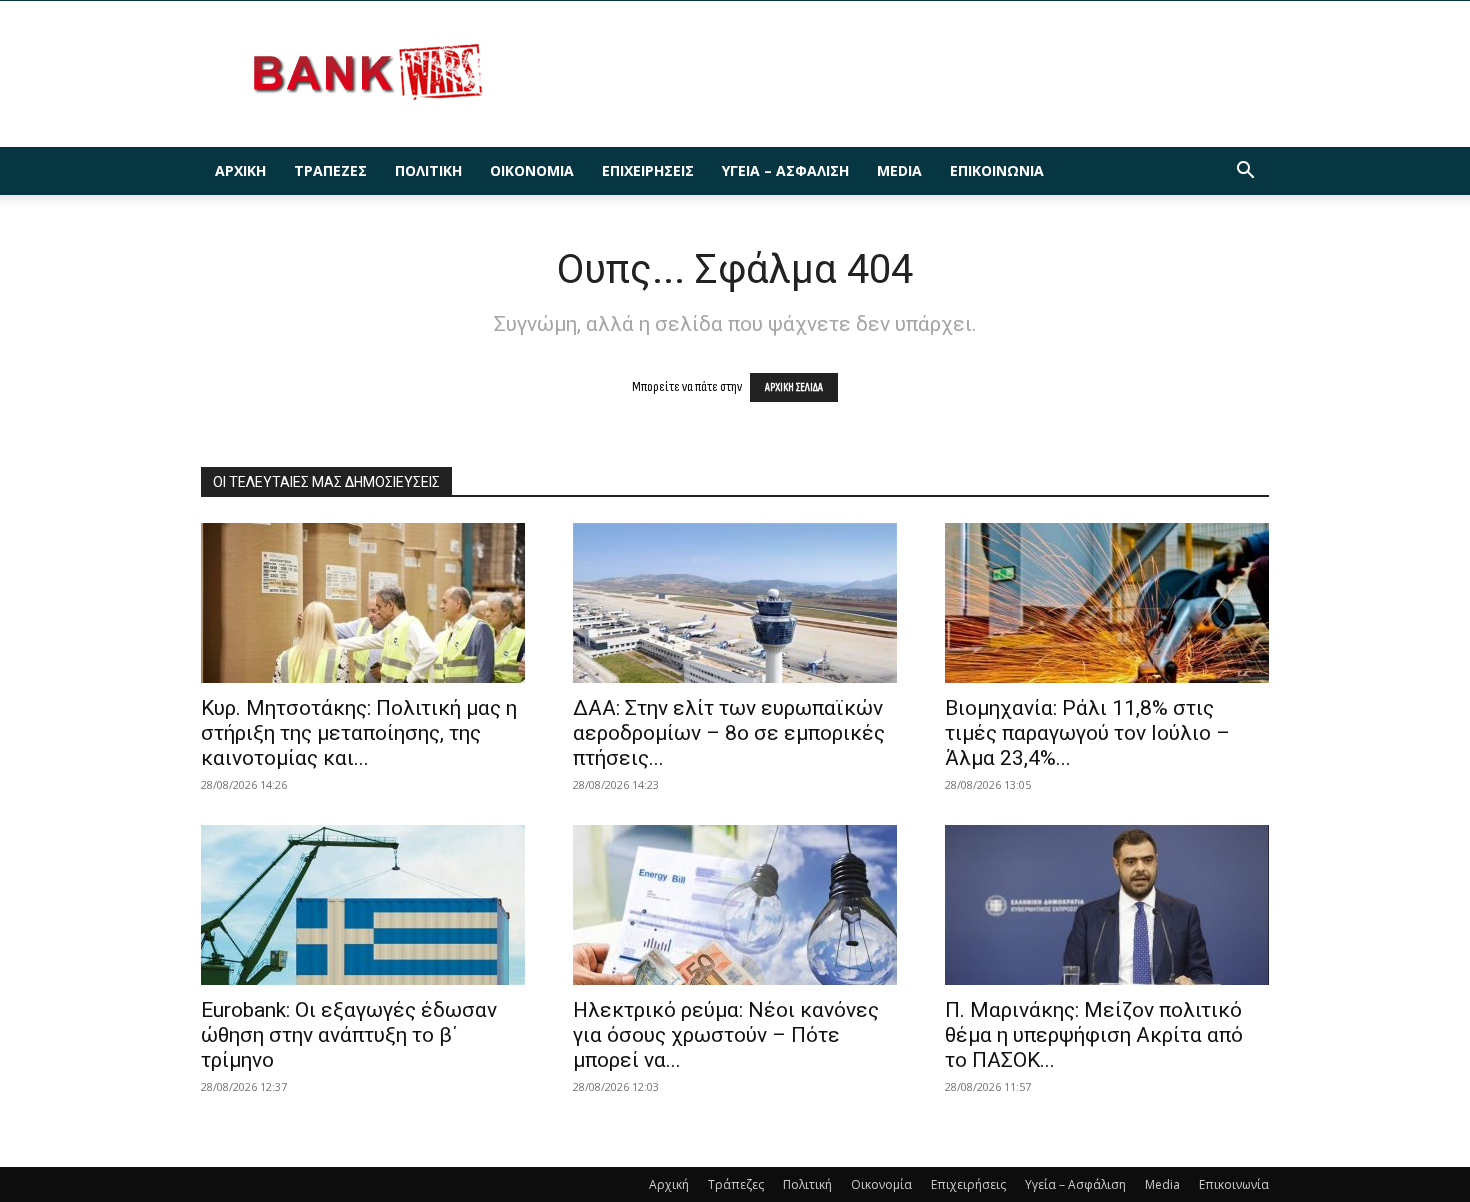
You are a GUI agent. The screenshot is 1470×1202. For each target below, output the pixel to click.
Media (899, 170)
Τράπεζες (330, 170)
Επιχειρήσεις (648, 170)
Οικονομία (532, 170)
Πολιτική (428, 170)
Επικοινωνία (997, 170)
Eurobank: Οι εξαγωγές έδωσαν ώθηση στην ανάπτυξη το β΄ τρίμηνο (349, 1035)
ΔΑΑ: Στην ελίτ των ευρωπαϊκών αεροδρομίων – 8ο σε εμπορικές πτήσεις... (729, 733)
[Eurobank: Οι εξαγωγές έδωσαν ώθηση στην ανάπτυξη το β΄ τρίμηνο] (363, 905)
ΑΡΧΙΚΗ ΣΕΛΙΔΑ (794, 387)
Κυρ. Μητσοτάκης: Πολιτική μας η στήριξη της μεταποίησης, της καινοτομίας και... (359, 733)
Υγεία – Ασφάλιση (785, 170)
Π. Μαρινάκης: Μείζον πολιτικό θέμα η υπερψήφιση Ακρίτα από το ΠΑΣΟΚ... (1094, 1035)
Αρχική (240, 170)
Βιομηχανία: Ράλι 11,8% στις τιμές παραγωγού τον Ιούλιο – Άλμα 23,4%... (1087, 733)
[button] (1245, 172)
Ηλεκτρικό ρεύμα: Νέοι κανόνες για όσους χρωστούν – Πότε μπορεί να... (726, 1035)
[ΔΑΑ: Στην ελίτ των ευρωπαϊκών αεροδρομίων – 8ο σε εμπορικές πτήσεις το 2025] (735, 603)
